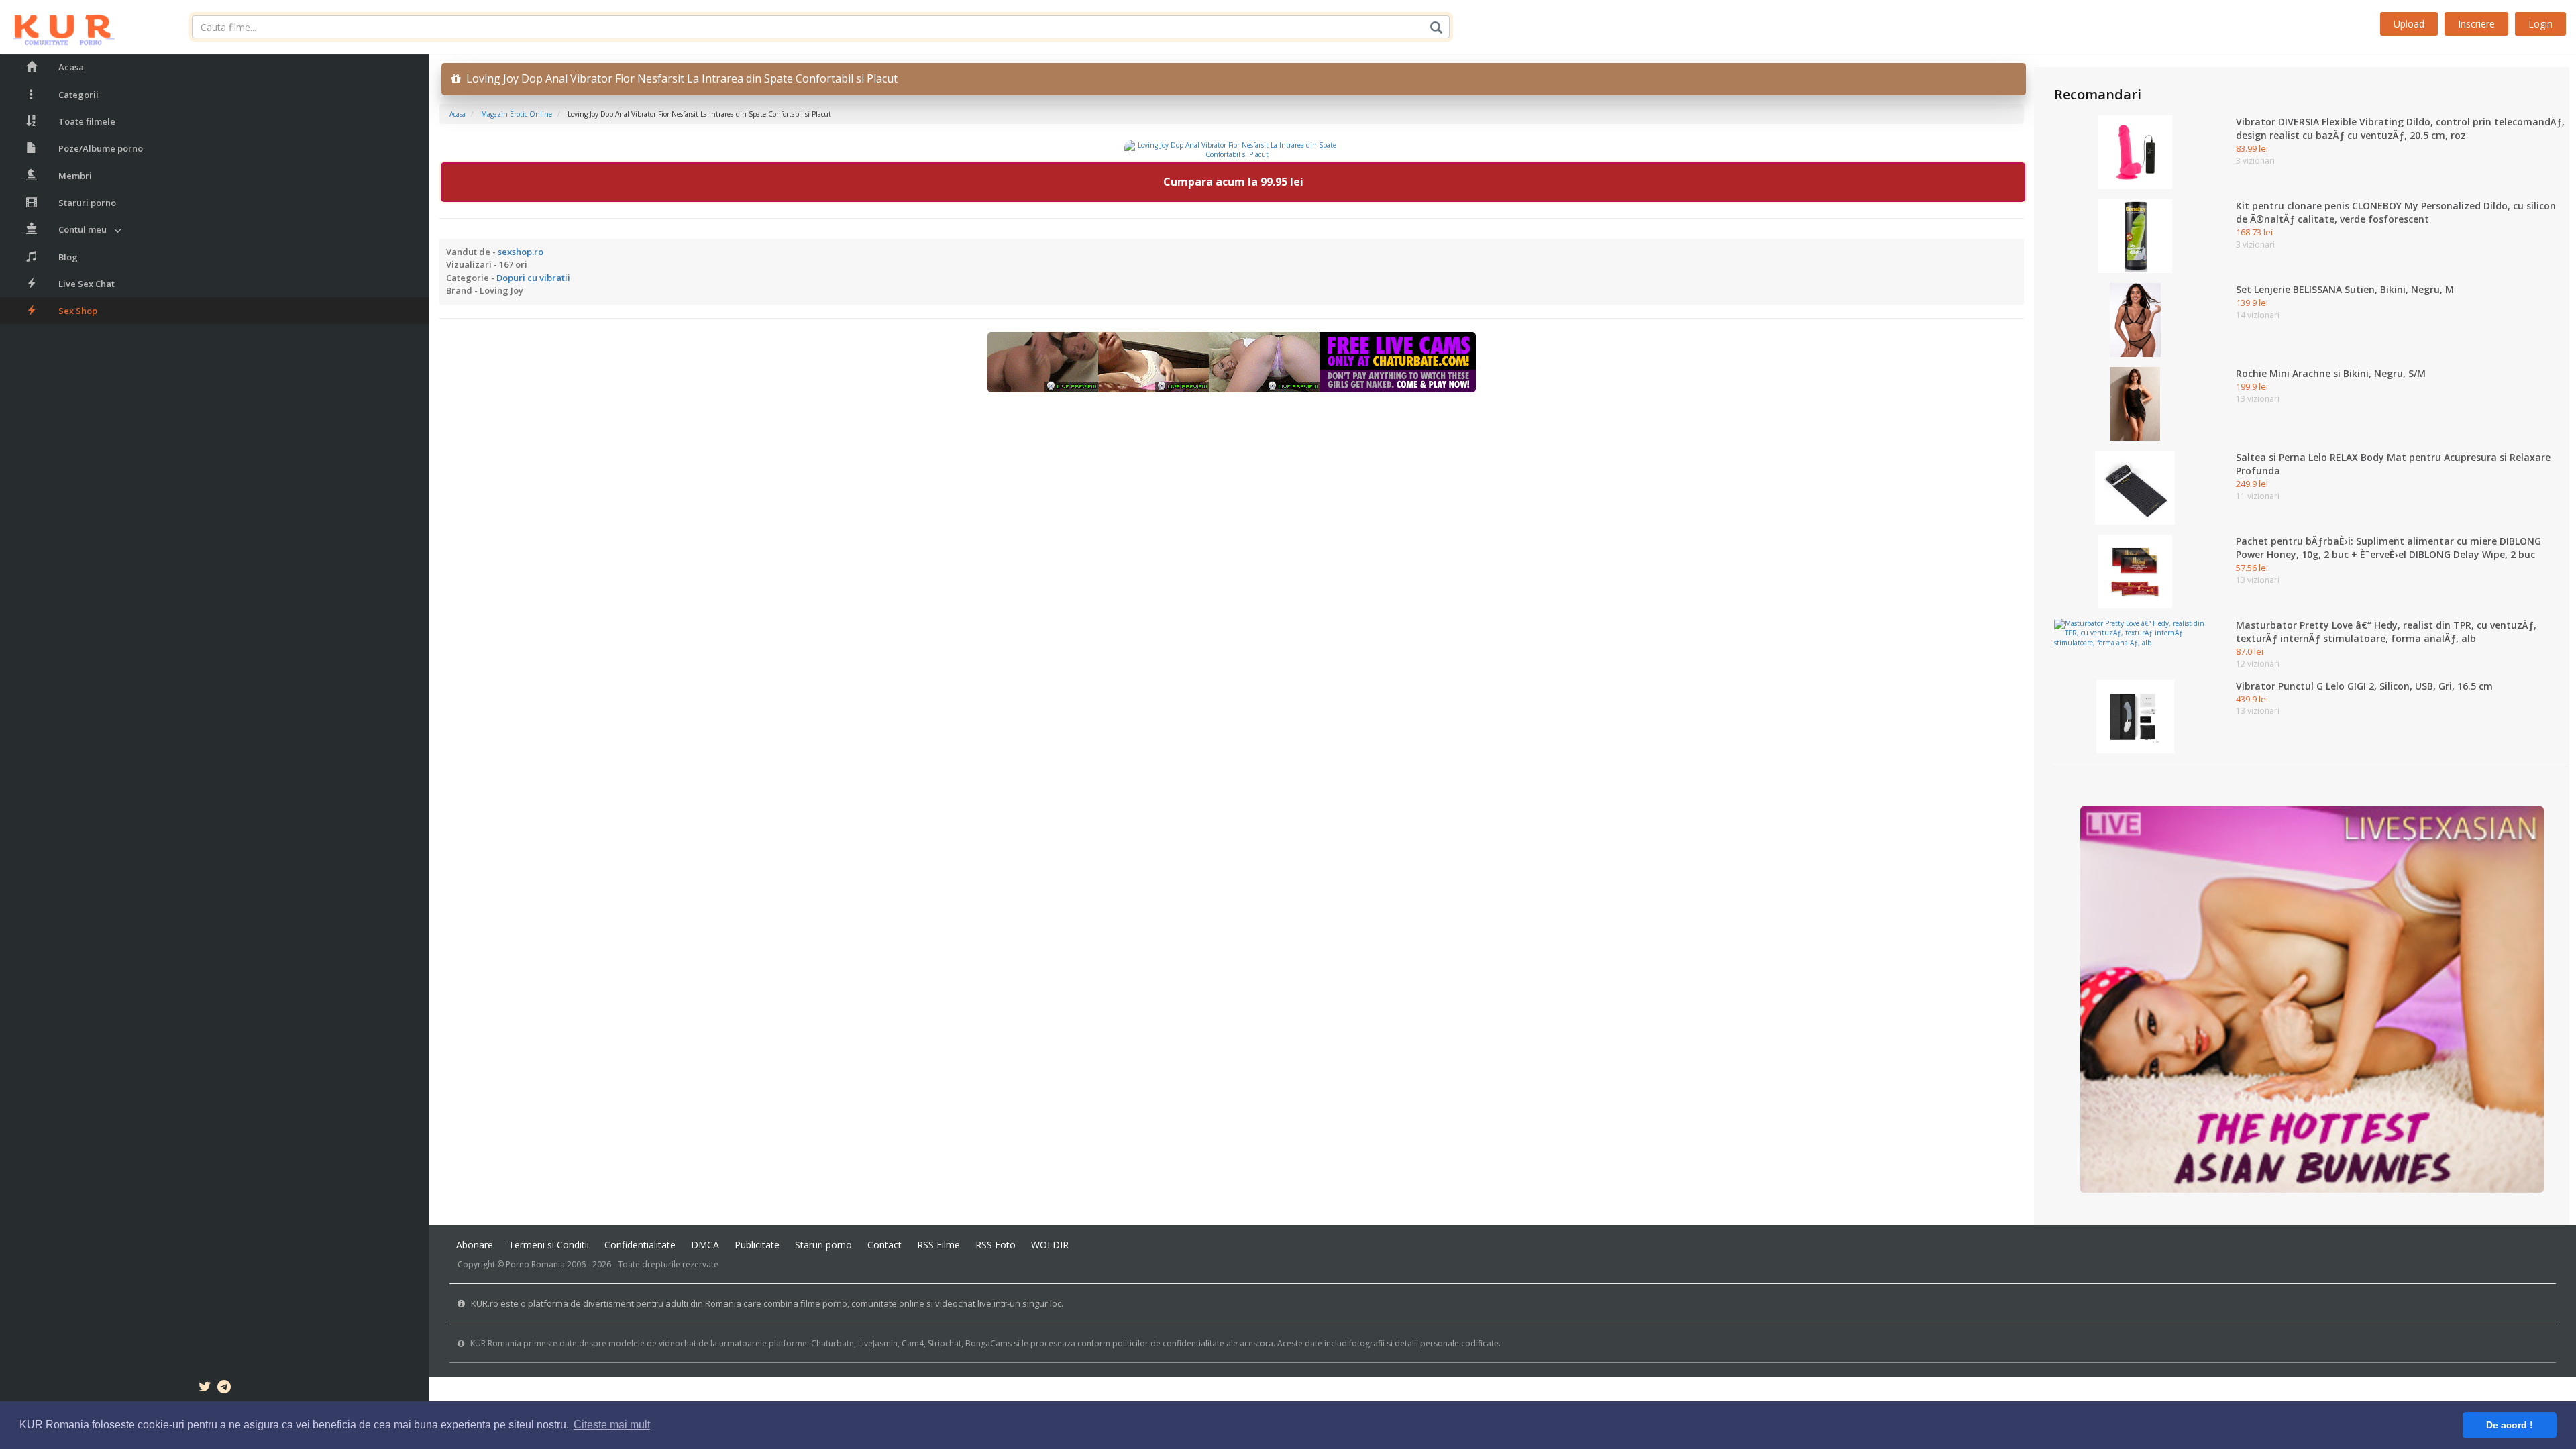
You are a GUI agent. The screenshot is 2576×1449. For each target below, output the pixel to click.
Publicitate (757, 1245)
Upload (2409, 24)
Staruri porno (87, 203)
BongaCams (988, 1343)
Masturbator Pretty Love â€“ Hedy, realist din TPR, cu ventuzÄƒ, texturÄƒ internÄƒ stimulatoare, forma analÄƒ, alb (2386, 632)
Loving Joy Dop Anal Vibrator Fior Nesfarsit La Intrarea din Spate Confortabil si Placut (679, 78)
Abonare (475, 1245)
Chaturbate (833, 1343)
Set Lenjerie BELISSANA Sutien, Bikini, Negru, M (2345, 289)
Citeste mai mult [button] (612, 1425)
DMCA (705, 1245)
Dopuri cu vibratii (533, 278)
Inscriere (2476, 24)
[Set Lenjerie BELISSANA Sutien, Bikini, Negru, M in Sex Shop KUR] (2135, 319)
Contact (884, 1245)
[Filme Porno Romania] (57, 27)
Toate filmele (87, 121)
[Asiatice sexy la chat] (2312, 999)
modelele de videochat (652, 1343)
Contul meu (83, 229)
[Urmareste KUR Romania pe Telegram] (224, 1389)
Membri (75, 176)
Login (2540, 24)
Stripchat (945, 1343)
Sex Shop (78, 311)
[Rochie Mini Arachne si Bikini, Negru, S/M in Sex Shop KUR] (2135, 403)
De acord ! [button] (2510, 1425)
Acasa (71, 67)
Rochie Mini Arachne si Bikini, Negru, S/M (2331, 373)
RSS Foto (996, 1245)
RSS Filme (938, 1245)
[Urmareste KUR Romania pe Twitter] (205, 1389)
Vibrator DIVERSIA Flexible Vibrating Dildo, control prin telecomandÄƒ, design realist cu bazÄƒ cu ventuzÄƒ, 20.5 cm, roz (2400, 128)
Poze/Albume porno (101, 148)
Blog (68, 257)
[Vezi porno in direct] (1232, 361)
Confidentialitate (640, 1245)
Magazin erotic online (517, 114)
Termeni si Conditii (549, 1245)
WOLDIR (1050, 1245)
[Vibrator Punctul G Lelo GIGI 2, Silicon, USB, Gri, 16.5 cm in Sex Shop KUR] (2135, 715)
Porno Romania (535, 1264)
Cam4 (913, 1343)
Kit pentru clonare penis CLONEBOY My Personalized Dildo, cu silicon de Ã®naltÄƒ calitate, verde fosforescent (2396, 212)
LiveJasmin (878, 1343)
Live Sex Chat (87, 284)
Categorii (78, 95)
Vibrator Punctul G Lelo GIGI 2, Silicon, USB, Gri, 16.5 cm (2364, 686)
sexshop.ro (521, 252)
